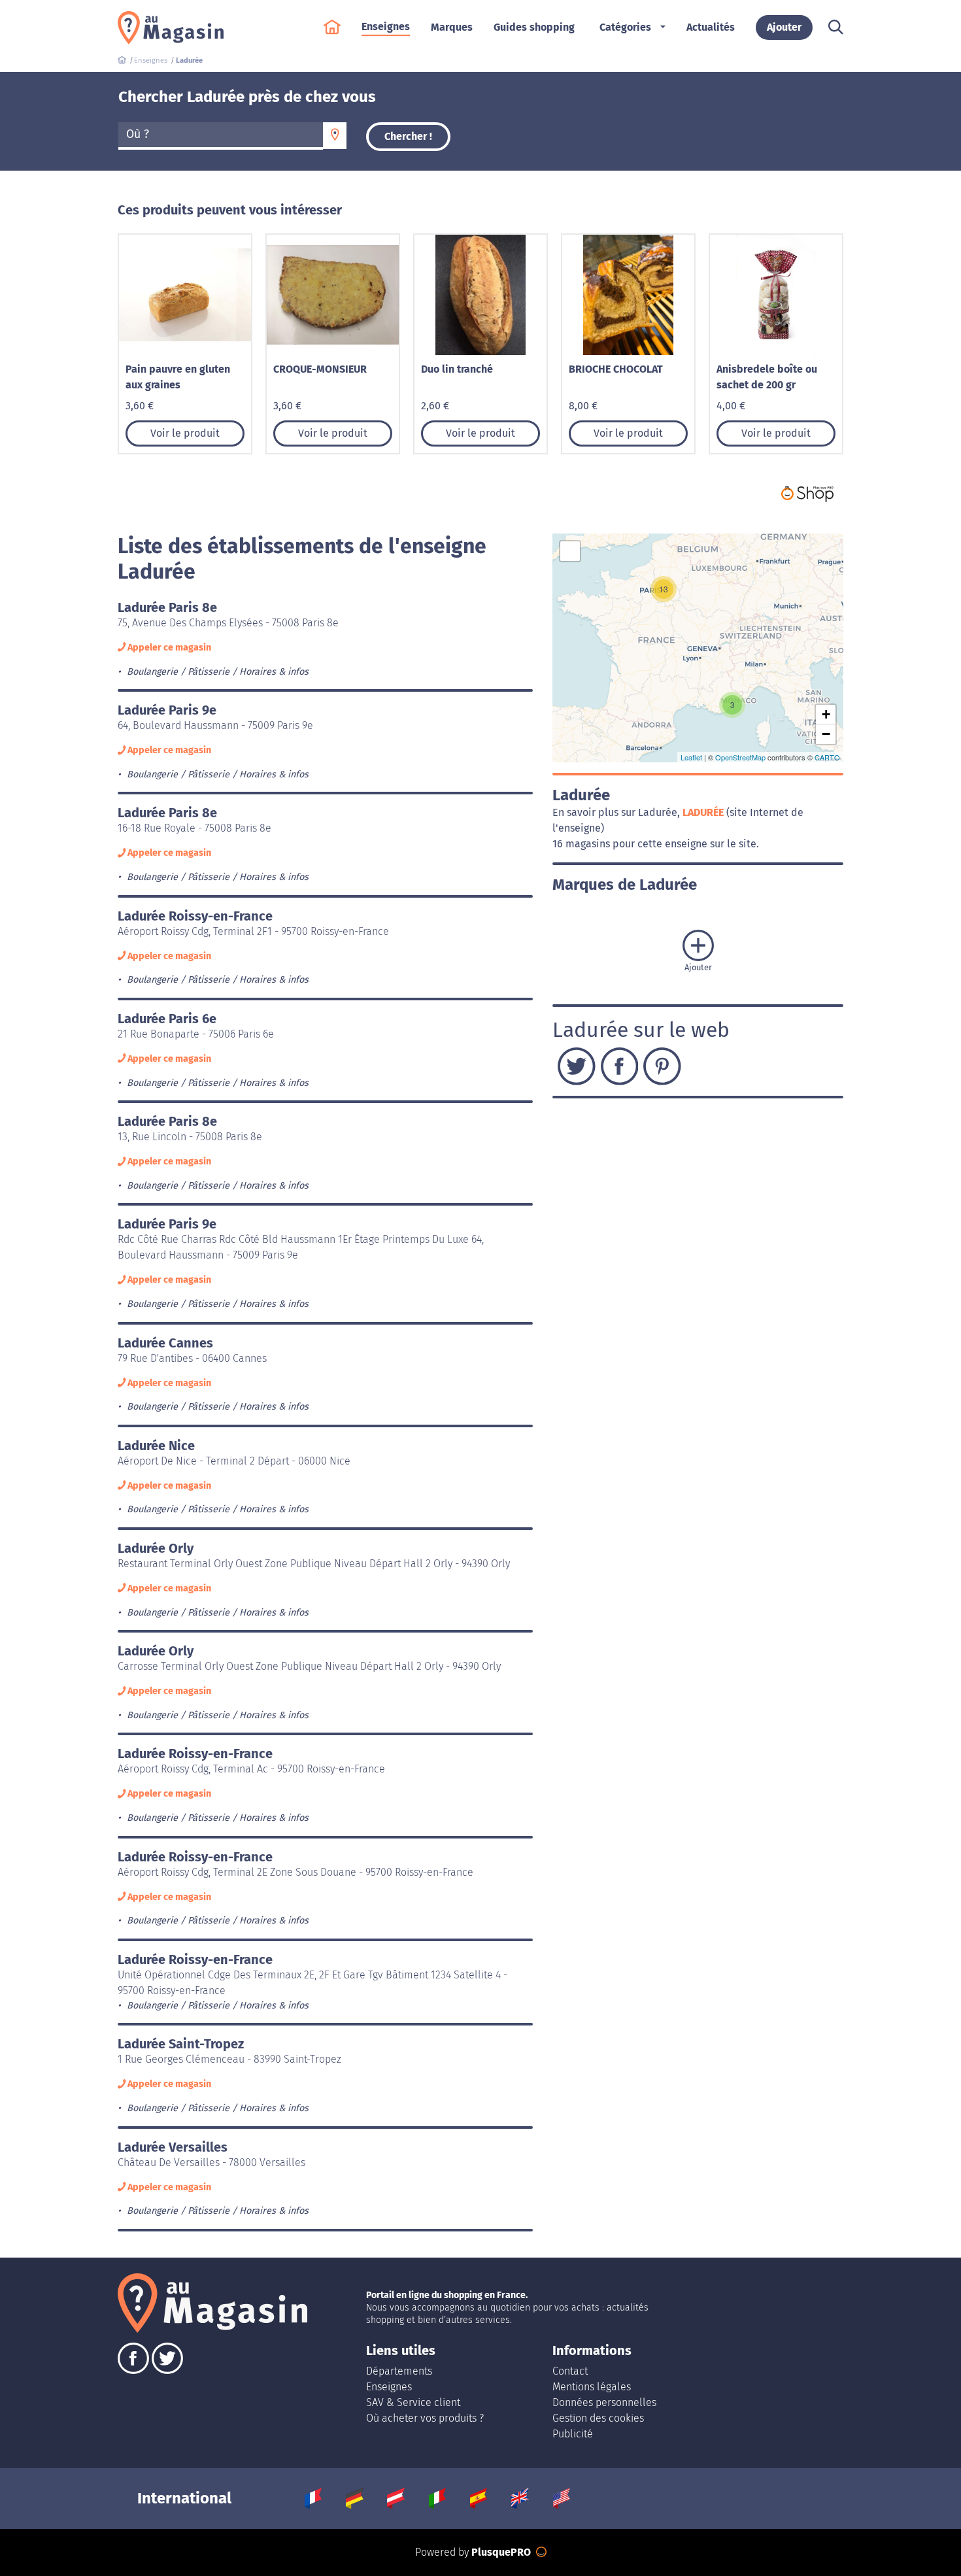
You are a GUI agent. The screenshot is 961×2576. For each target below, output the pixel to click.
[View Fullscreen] (570, 551)
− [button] (826, 734)
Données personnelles (604, 2402)
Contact (570, 2371)
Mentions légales (592, 2387)
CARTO (827, 757)
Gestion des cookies (598, 2418)
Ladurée (704, 812)
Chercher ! (408, 136)
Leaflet (691, 757)
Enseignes (389, 2387)
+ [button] (826, 714)
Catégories (625, 27)
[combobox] (221, 136)
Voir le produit (185, 433)
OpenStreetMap (740, 757)
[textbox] (221, 135)
